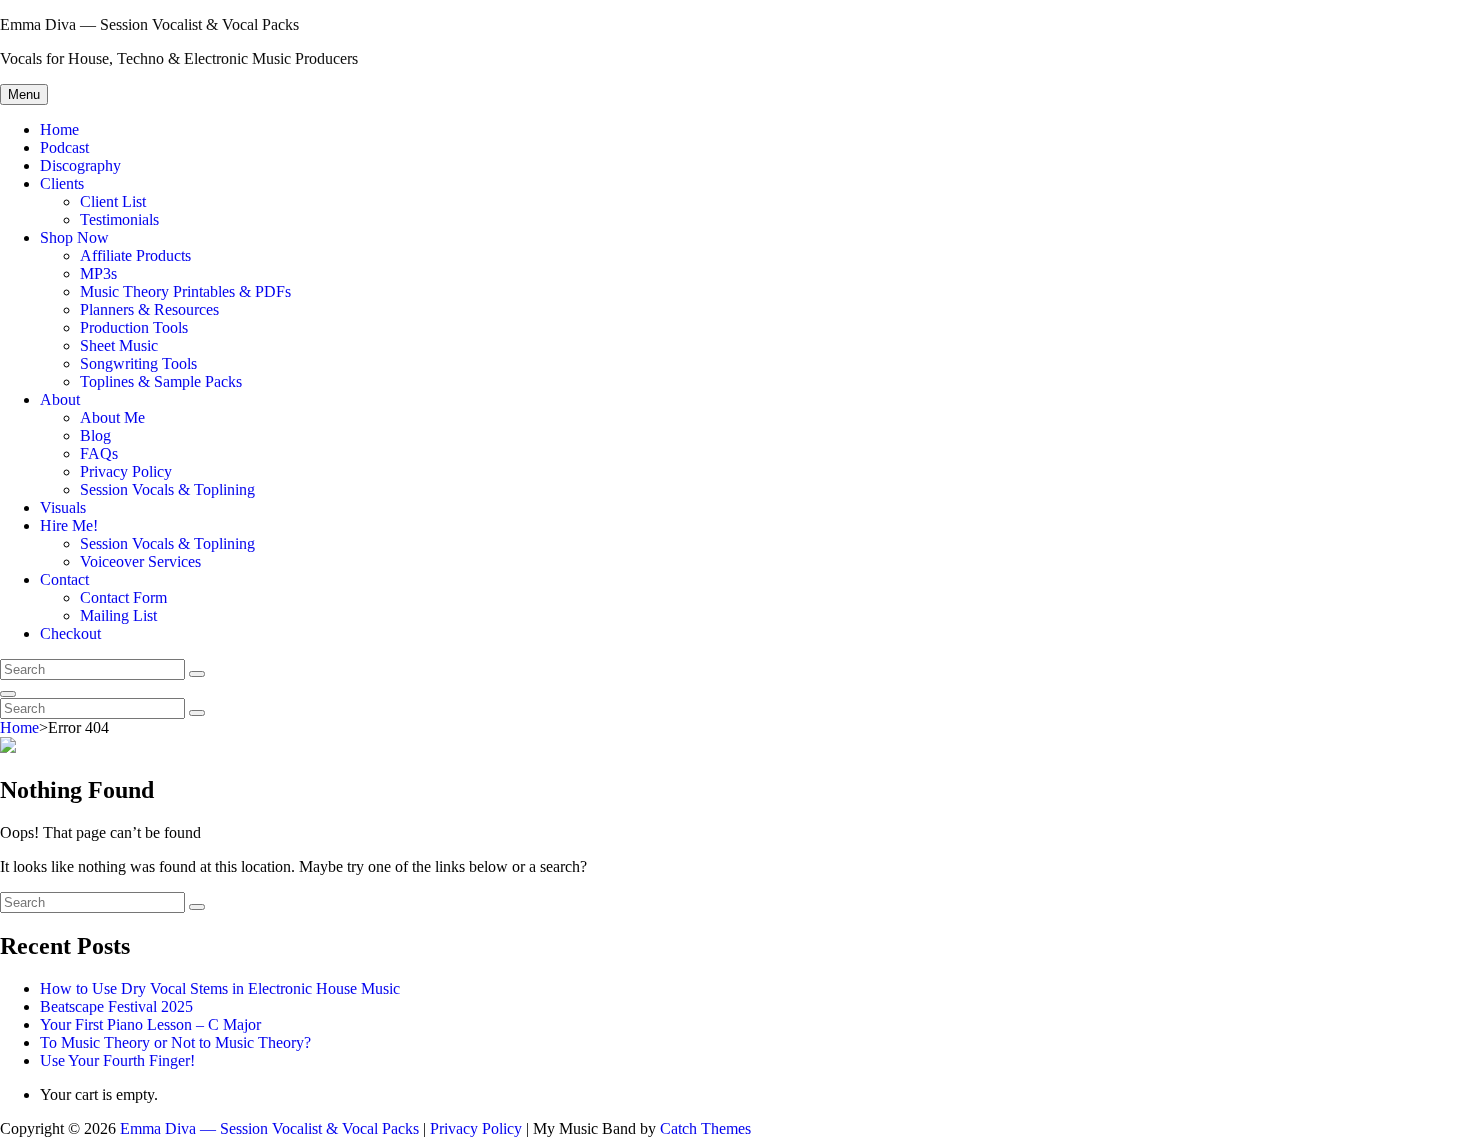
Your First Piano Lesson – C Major (150, 1024)
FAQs (99, 453)
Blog (95, 435)
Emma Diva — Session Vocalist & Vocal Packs (149, 24)
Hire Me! (69, 525)
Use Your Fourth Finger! (117, 1060)
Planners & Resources (149, 309)
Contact (64, 579)
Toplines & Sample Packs (161, 381)
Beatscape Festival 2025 (116, 1006)
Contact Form (123, 597)
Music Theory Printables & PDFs (185, 291)
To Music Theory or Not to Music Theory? (175, 1042)
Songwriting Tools (138, 363)
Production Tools (134, 327)
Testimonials (119, 219)
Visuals (63, 507)
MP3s (98, 273)
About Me (112, 417)
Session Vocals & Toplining (167, 489)
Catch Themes (705, 1128)
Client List (113, 201)
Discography (80, 165)
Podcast (64, 147)
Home (59, 129)
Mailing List (118, 615)
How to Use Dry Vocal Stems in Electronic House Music (220, 988)
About (60, 399)
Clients (62, 183)
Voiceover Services (140, 561)
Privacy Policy (126, 471)
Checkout (70, 633)
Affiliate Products (135, 255)
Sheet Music (119, 345)
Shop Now (74, 237)
